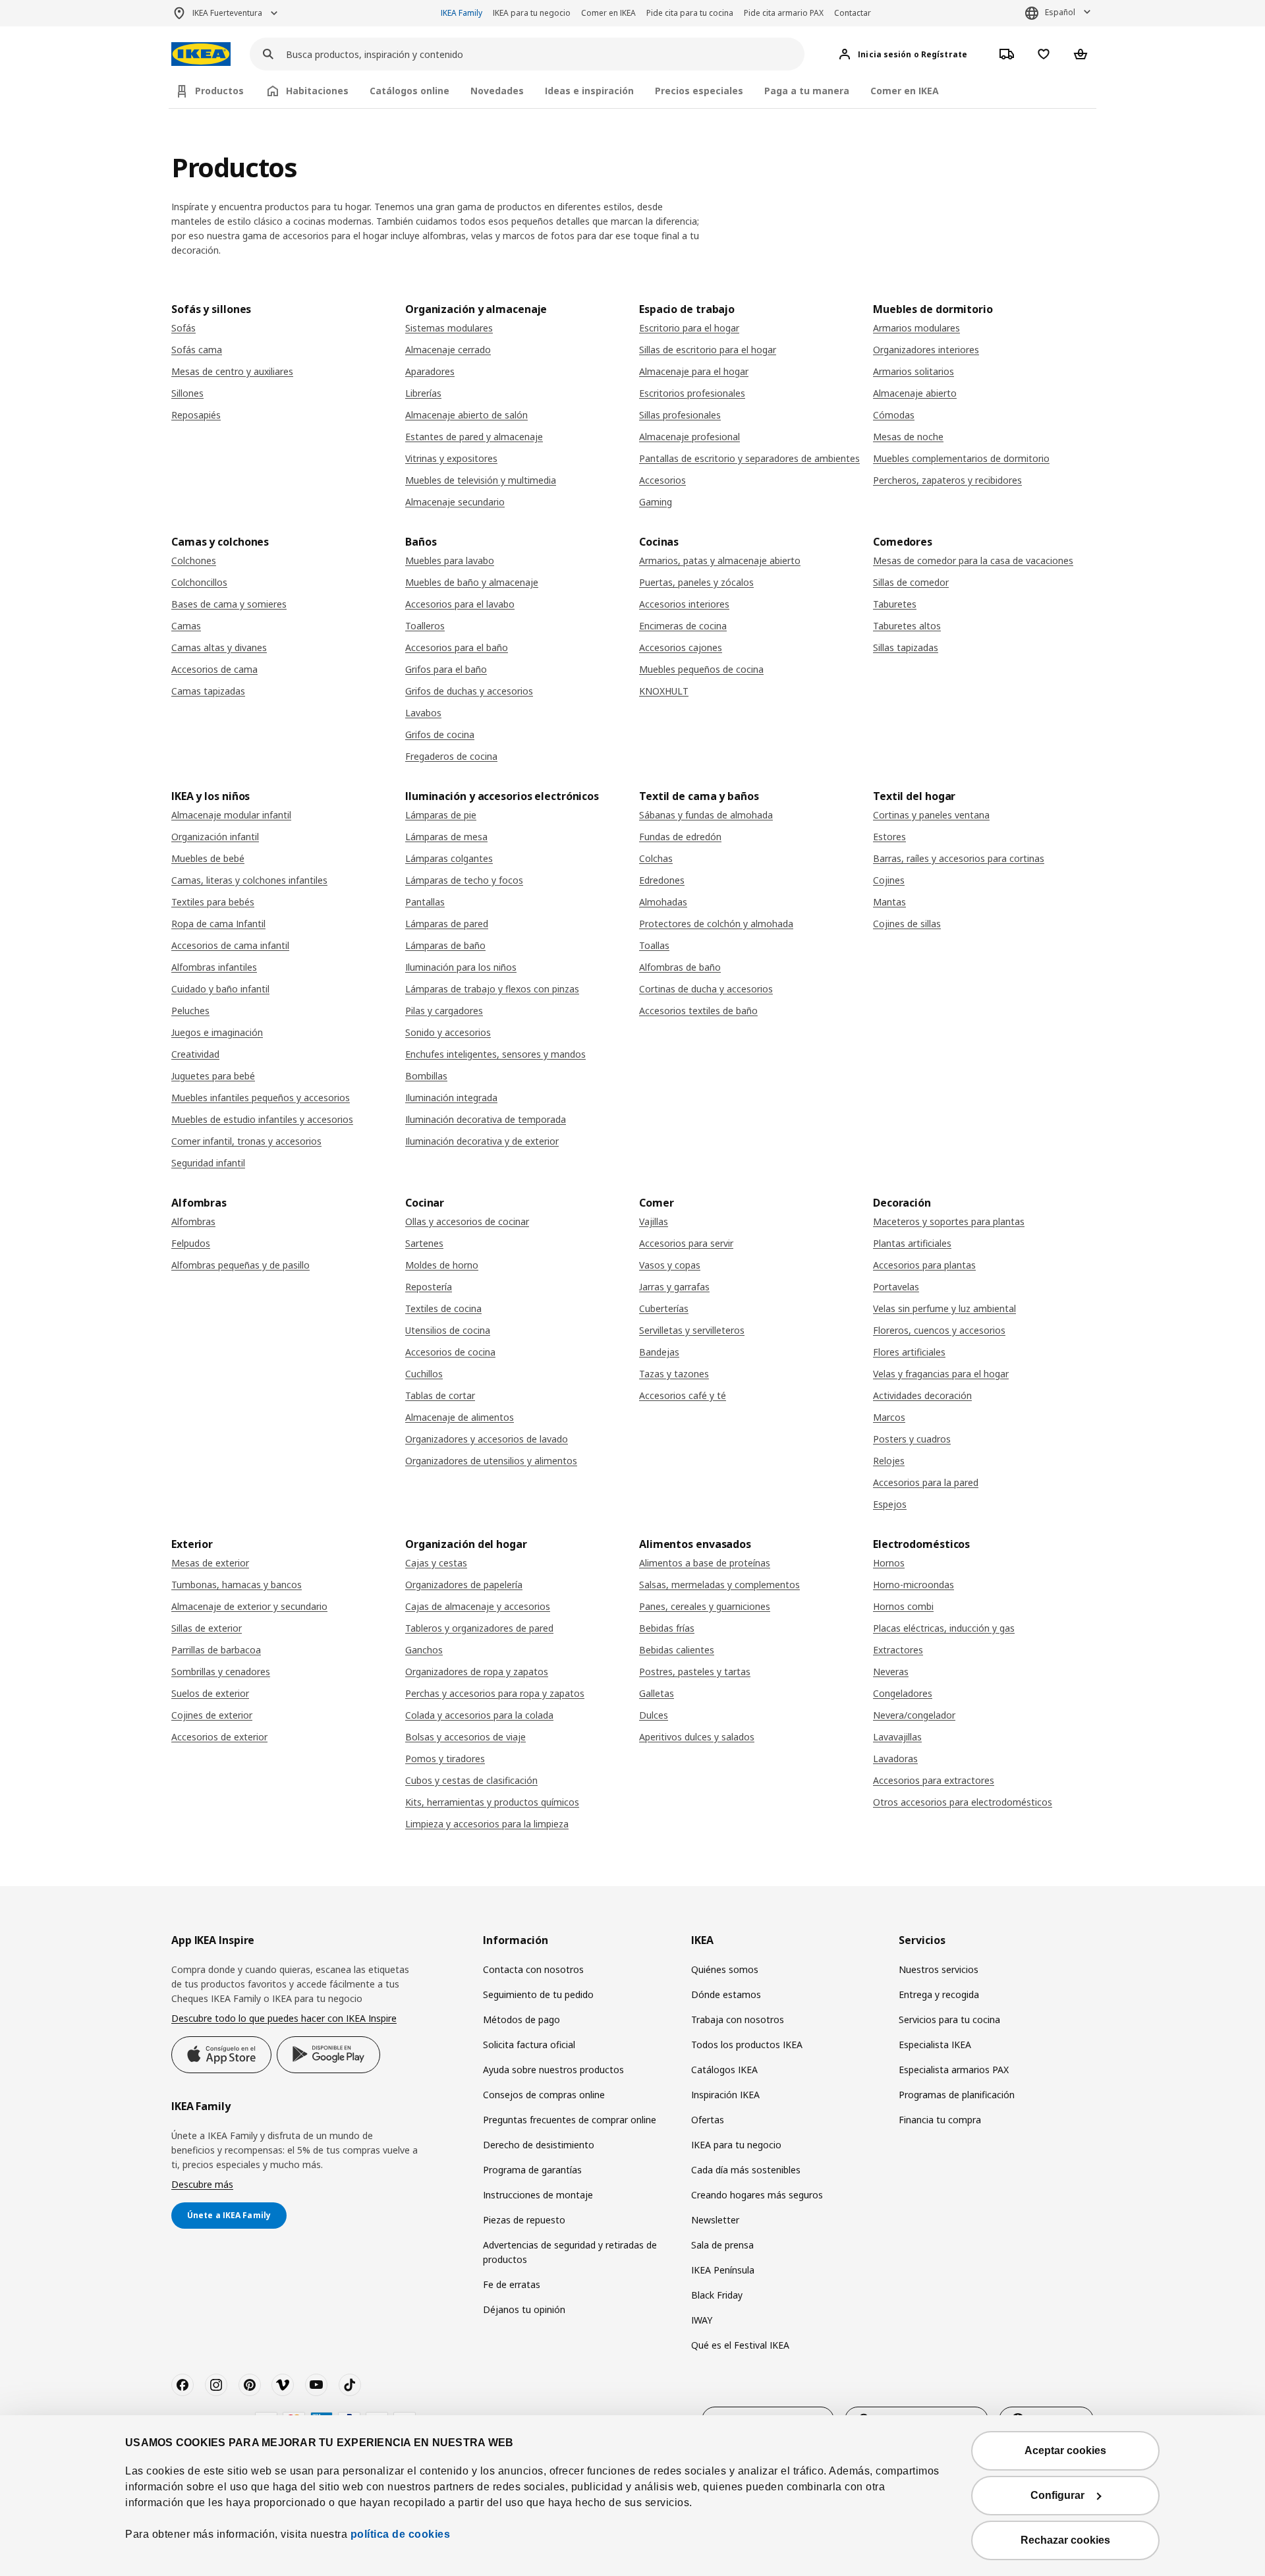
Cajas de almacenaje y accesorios (478, 1606)
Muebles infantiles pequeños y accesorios (261, 1098)
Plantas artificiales (912, 1243)
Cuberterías (664, 1308)
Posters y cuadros (912, 1439)
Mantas (889, 902)
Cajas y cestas (436, 1563)
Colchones (194, 560)
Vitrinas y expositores (451, 458)
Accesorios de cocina (450, 1352)
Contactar (853, 13)
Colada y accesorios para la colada (479, 1715)
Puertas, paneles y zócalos (696, 582)
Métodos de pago (521, 2019)
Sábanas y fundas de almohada (706, 815)
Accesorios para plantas (924, 1265)
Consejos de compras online (544, 2095)
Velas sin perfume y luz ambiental (944, 1308)
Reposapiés (196, 415)
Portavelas (896, 1287)
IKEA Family (462, 13)
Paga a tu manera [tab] (807, 91)
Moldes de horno (442, 1265)
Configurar (1057, 2495)
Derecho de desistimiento (539, 2145)
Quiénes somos (725, 1969)
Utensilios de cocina (448, 1330)
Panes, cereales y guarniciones (705, 1606)
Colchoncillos (199, 582)
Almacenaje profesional (689, 437)
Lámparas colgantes (449, 858)
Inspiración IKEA (725, 2095)
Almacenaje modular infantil (231, 815)
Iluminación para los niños (461, 967)
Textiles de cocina (443, 1308)
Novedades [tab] (497, 91)
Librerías (423, 393)
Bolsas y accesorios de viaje (465, 1737)
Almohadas (663, 902)
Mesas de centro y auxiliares (232, 371)
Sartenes (424, 1243)
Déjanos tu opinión (524, 2309)
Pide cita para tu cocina (690, 13)
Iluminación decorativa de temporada (486, 1119)
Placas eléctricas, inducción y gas (944, 1628)
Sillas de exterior (207, 1628)
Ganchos (424, 1650)
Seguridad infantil (208, 1163)
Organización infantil (215, 837)
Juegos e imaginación (217, 1032)
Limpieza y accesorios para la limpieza (487, 1824)
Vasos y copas (670, 1265)
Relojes (889, 1461)
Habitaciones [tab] (317, 91)
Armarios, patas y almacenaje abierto (720, 560)
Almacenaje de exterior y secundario (249, 1606)
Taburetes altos (907, 626)
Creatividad (195, 1054)
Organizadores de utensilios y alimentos (491, 1461)
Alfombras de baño (680, 967)
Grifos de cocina (440, 734)
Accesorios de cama (214, 669)
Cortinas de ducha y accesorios (706, 989)
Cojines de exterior (212, 1715)
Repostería (429, 1287)
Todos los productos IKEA (747, 2045)
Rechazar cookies (1065, 2540)
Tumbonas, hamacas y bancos (237, 1585)
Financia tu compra (940, 2120)
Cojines (889, 880)
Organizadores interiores (926, 350)
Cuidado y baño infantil (220, 989)
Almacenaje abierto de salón (466, 415)
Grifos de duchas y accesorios (469, 691)
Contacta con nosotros (533, 1969)
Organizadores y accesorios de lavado (487, 1439)
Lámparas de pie (441, 815)
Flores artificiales (909, 1352)
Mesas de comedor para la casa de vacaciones (973, 560)
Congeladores (903, 1693)
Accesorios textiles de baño (698, 1011)
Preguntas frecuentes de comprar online (570, 2120)
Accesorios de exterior (219, 1737)
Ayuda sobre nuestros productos (553, 2070)
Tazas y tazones (674, 1374)
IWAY (702, 2320)
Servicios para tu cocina (949, 2019)
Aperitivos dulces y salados (697, 1737)
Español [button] (1060, 12)
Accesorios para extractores (934, 1780)
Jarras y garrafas (674, 1287)
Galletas (657, 1693)
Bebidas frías (667, 1628)
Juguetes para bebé (213, 1076)
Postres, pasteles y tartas (695, 1672)
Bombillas (426, 1076)
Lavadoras (895, 1759)
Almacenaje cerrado (448, 350)
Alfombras (193, 1221)
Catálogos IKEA (724, 2070)
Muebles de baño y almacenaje (472, 582)
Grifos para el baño (446, 669)
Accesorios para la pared (926, 1482)
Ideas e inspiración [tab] (589, 91)
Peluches (190, 1011)
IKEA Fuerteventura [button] (227, 13)
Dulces (654, 1715)
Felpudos (191, 1243)
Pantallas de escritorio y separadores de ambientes (749, 458)
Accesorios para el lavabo (460, 604)
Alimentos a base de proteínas (705, 1563)
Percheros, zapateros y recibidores (947, 480)
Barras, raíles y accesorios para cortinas (959, 858)
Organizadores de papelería (464, 1585)
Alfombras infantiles (214, 967)
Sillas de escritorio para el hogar (708, 350)
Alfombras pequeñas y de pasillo (240, 1265)
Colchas (656, 858)
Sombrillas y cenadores (221, 1672)
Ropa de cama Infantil (218, 924)
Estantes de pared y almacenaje (474, 437)
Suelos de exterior (210, 1693)
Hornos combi (903, 1606)
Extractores (898, 1650)
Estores (889, 837)
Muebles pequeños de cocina (701, 669)
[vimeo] (283, 2385)
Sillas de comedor (911, 582)
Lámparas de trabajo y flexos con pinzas (492, 989)
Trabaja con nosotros (738, 2019)
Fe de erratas (512, 2284)
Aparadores (430, 371)
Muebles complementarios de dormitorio (961, 458)
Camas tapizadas (208, 691)
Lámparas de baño (445, 945)
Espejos (890, 1504)
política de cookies (401, 2534)
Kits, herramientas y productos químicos (492, 1802)
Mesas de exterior (210, 1563)
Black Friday (717, 2295)
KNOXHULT (664, 691)
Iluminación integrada (451, 1098)
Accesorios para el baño (457, 647)
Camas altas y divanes (219, 647)
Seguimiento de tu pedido (538, 1994)
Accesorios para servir (686, 1243)
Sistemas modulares (449, 328)
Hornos (889, 1563)
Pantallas (425, 902)
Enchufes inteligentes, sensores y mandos (495, 1054)
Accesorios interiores (684, 604)
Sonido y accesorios (448, 1032)
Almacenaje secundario (455, 502)
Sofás (183, 328)
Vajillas (654, 1221)
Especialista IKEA (935, 2045)
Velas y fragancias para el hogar (941, 1374)
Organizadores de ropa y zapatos (477, 1672)
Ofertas (708, 2120)
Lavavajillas (897, 1737)
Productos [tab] (219, 91)
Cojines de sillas (907, 924)
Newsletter (715, 2220)
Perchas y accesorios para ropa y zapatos (495, 1693)
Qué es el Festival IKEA (740, 2345)
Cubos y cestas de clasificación (471, 1780)
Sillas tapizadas (906, 647)
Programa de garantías (532, 2170)
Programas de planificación (957, 2095)
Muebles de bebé (208, 858)
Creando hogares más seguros (757, 2195)
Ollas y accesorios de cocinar (467, 1221)
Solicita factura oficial (529, 2045)
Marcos (889, 1417)
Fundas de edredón (680, 837)
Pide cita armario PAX (784, 13)
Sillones (187, 393)
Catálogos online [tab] (409, 91)
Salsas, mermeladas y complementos (719, 1585)
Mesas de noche (908, 437)
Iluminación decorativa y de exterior (482, 1141)
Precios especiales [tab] (699, 91)
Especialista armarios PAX (954, 2070)
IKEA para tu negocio (532, 13)
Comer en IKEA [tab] (905, 91)
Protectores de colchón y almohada (716, 924)
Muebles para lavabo (450, 560)
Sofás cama (197, 350)
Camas (186, 626)
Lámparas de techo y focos (464, 880)
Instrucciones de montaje (538, 2195)
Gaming (656, 502)
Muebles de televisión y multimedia (481, 480)
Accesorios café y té (683, 1395)
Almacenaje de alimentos (460, 1417)
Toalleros (425, 626)
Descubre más (202, 2184)
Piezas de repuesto (524, 2220)
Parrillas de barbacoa (216, 1650)
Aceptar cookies (1065, 2450)
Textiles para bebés (213, 902)
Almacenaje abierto (915, 393)
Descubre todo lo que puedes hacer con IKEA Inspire (284, 2018)
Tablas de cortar (440, 1395)
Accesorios (662, 480)
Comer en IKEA (608, 13)
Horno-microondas (914, 1585)
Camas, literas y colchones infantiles (249, 880)
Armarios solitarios (914, 371)
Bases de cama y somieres (229, 604)
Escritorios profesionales (692, 393)
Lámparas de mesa (446, 837)
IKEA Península (723, 2270)
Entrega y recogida (939, 1994)
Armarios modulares (916, 328)
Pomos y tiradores (445, 1759)
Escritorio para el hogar (689, 328)
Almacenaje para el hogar (694, 371)
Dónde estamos (726, 1994)
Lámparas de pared (447, 924)
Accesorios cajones (681, 647)
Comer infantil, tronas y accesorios (246, 1141)
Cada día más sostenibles (746, 2170)
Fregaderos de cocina (451, 756)
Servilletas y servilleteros (692, 1330)
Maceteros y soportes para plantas (949, 1221)
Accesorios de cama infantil (230, 945)
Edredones (662, 880)
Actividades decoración (922, 1395)
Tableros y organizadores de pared (479, 1628)
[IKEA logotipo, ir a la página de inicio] (201, 54)
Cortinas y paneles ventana (931, 815)
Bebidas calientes (677, 1650)
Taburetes (895, 604)
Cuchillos (424, 1374)
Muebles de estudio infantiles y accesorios (262, 1119)
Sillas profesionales (680, 415)
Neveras (891, 1672)
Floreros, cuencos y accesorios (939, 1330)
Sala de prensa (722, 2245)
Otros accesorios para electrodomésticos (963, 1802)
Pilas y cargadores (444, 1011)
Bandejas (659, 1352)
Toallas (654, 945)
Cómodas (894, 415)
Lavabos (423, 713)
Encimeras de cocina (683, 626)
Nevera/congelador (914, 1715)
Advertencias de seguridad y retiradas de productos (570, 2252)
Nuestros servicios (939, 1969)
